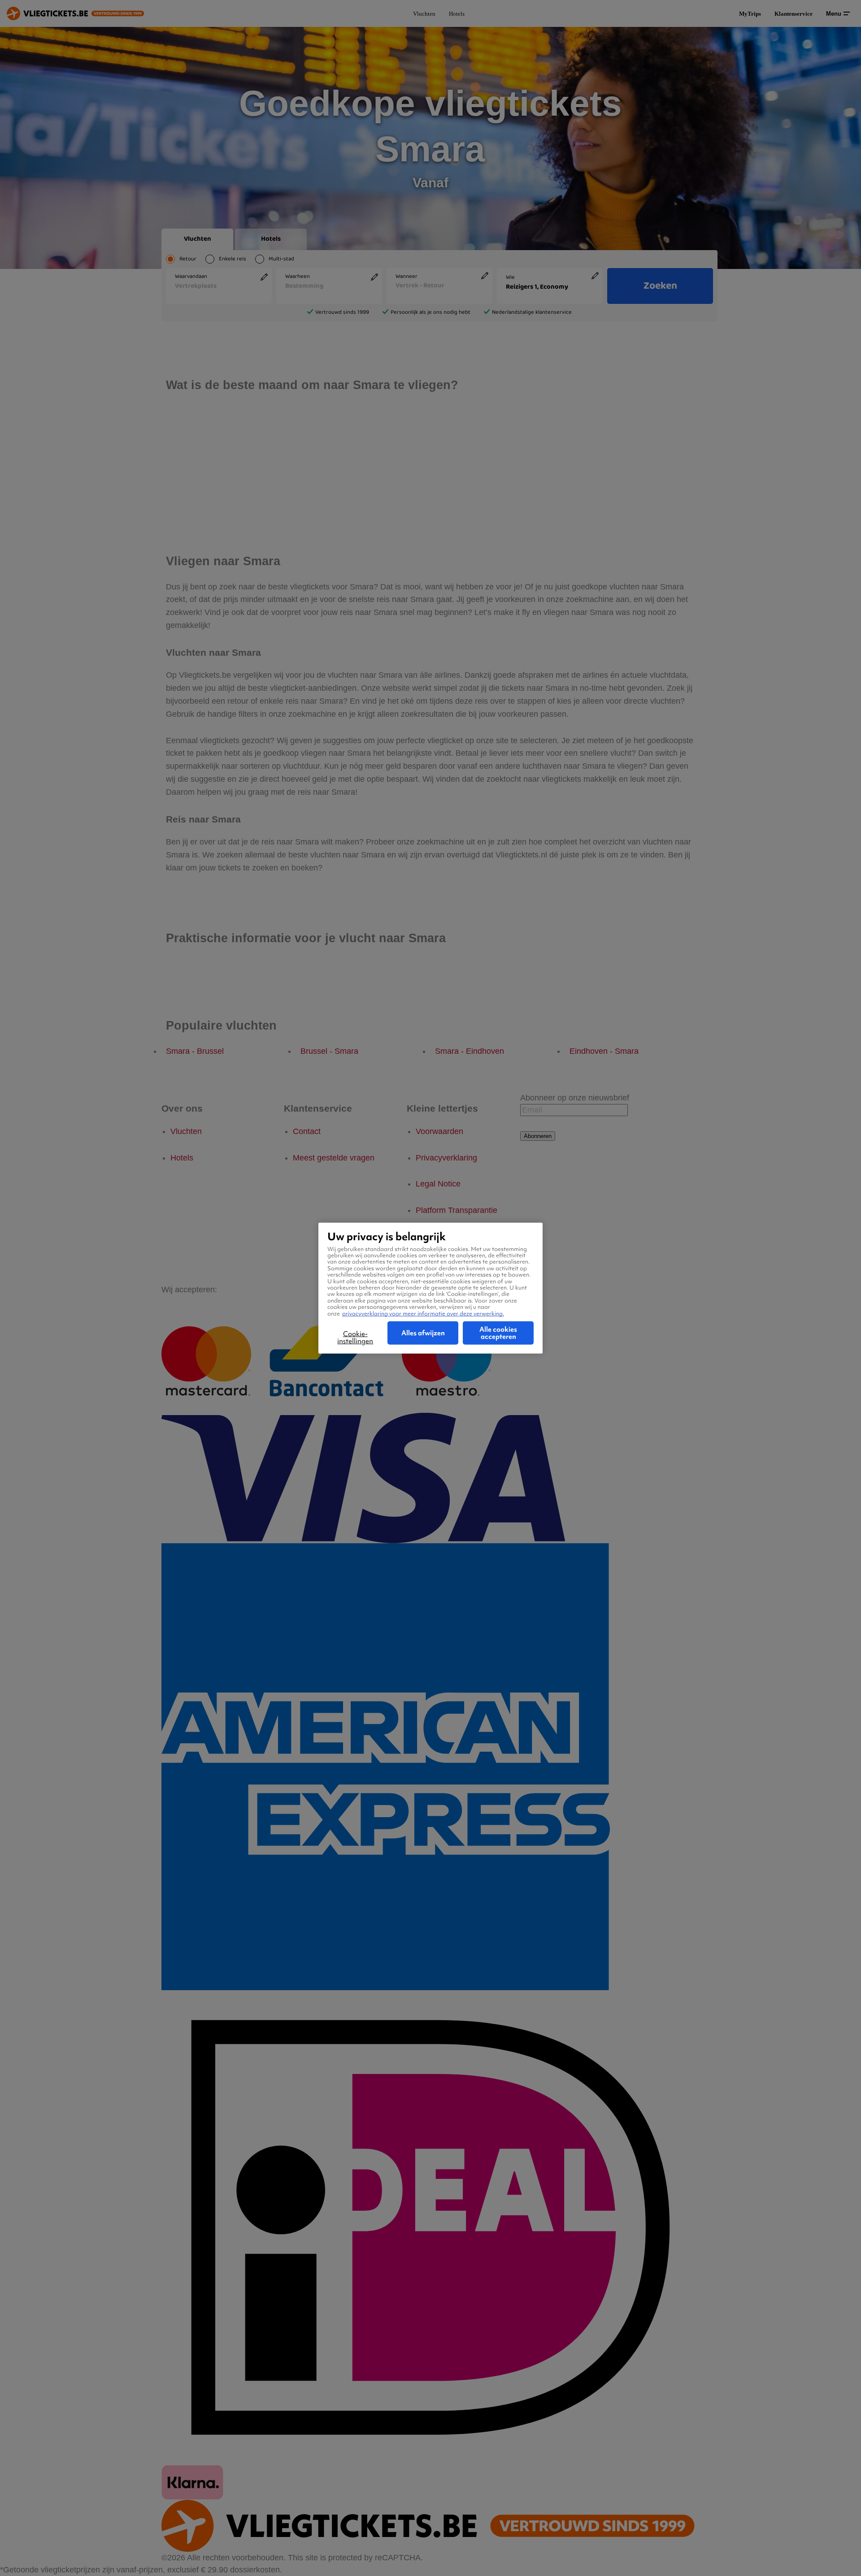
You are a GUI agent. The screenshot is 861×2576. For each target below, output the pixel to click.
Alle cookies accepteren (498, 1333)
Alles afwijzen (423, 1333)
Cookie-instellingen (355, 1338)
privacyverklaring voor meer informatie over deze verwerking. (423, 1313)
